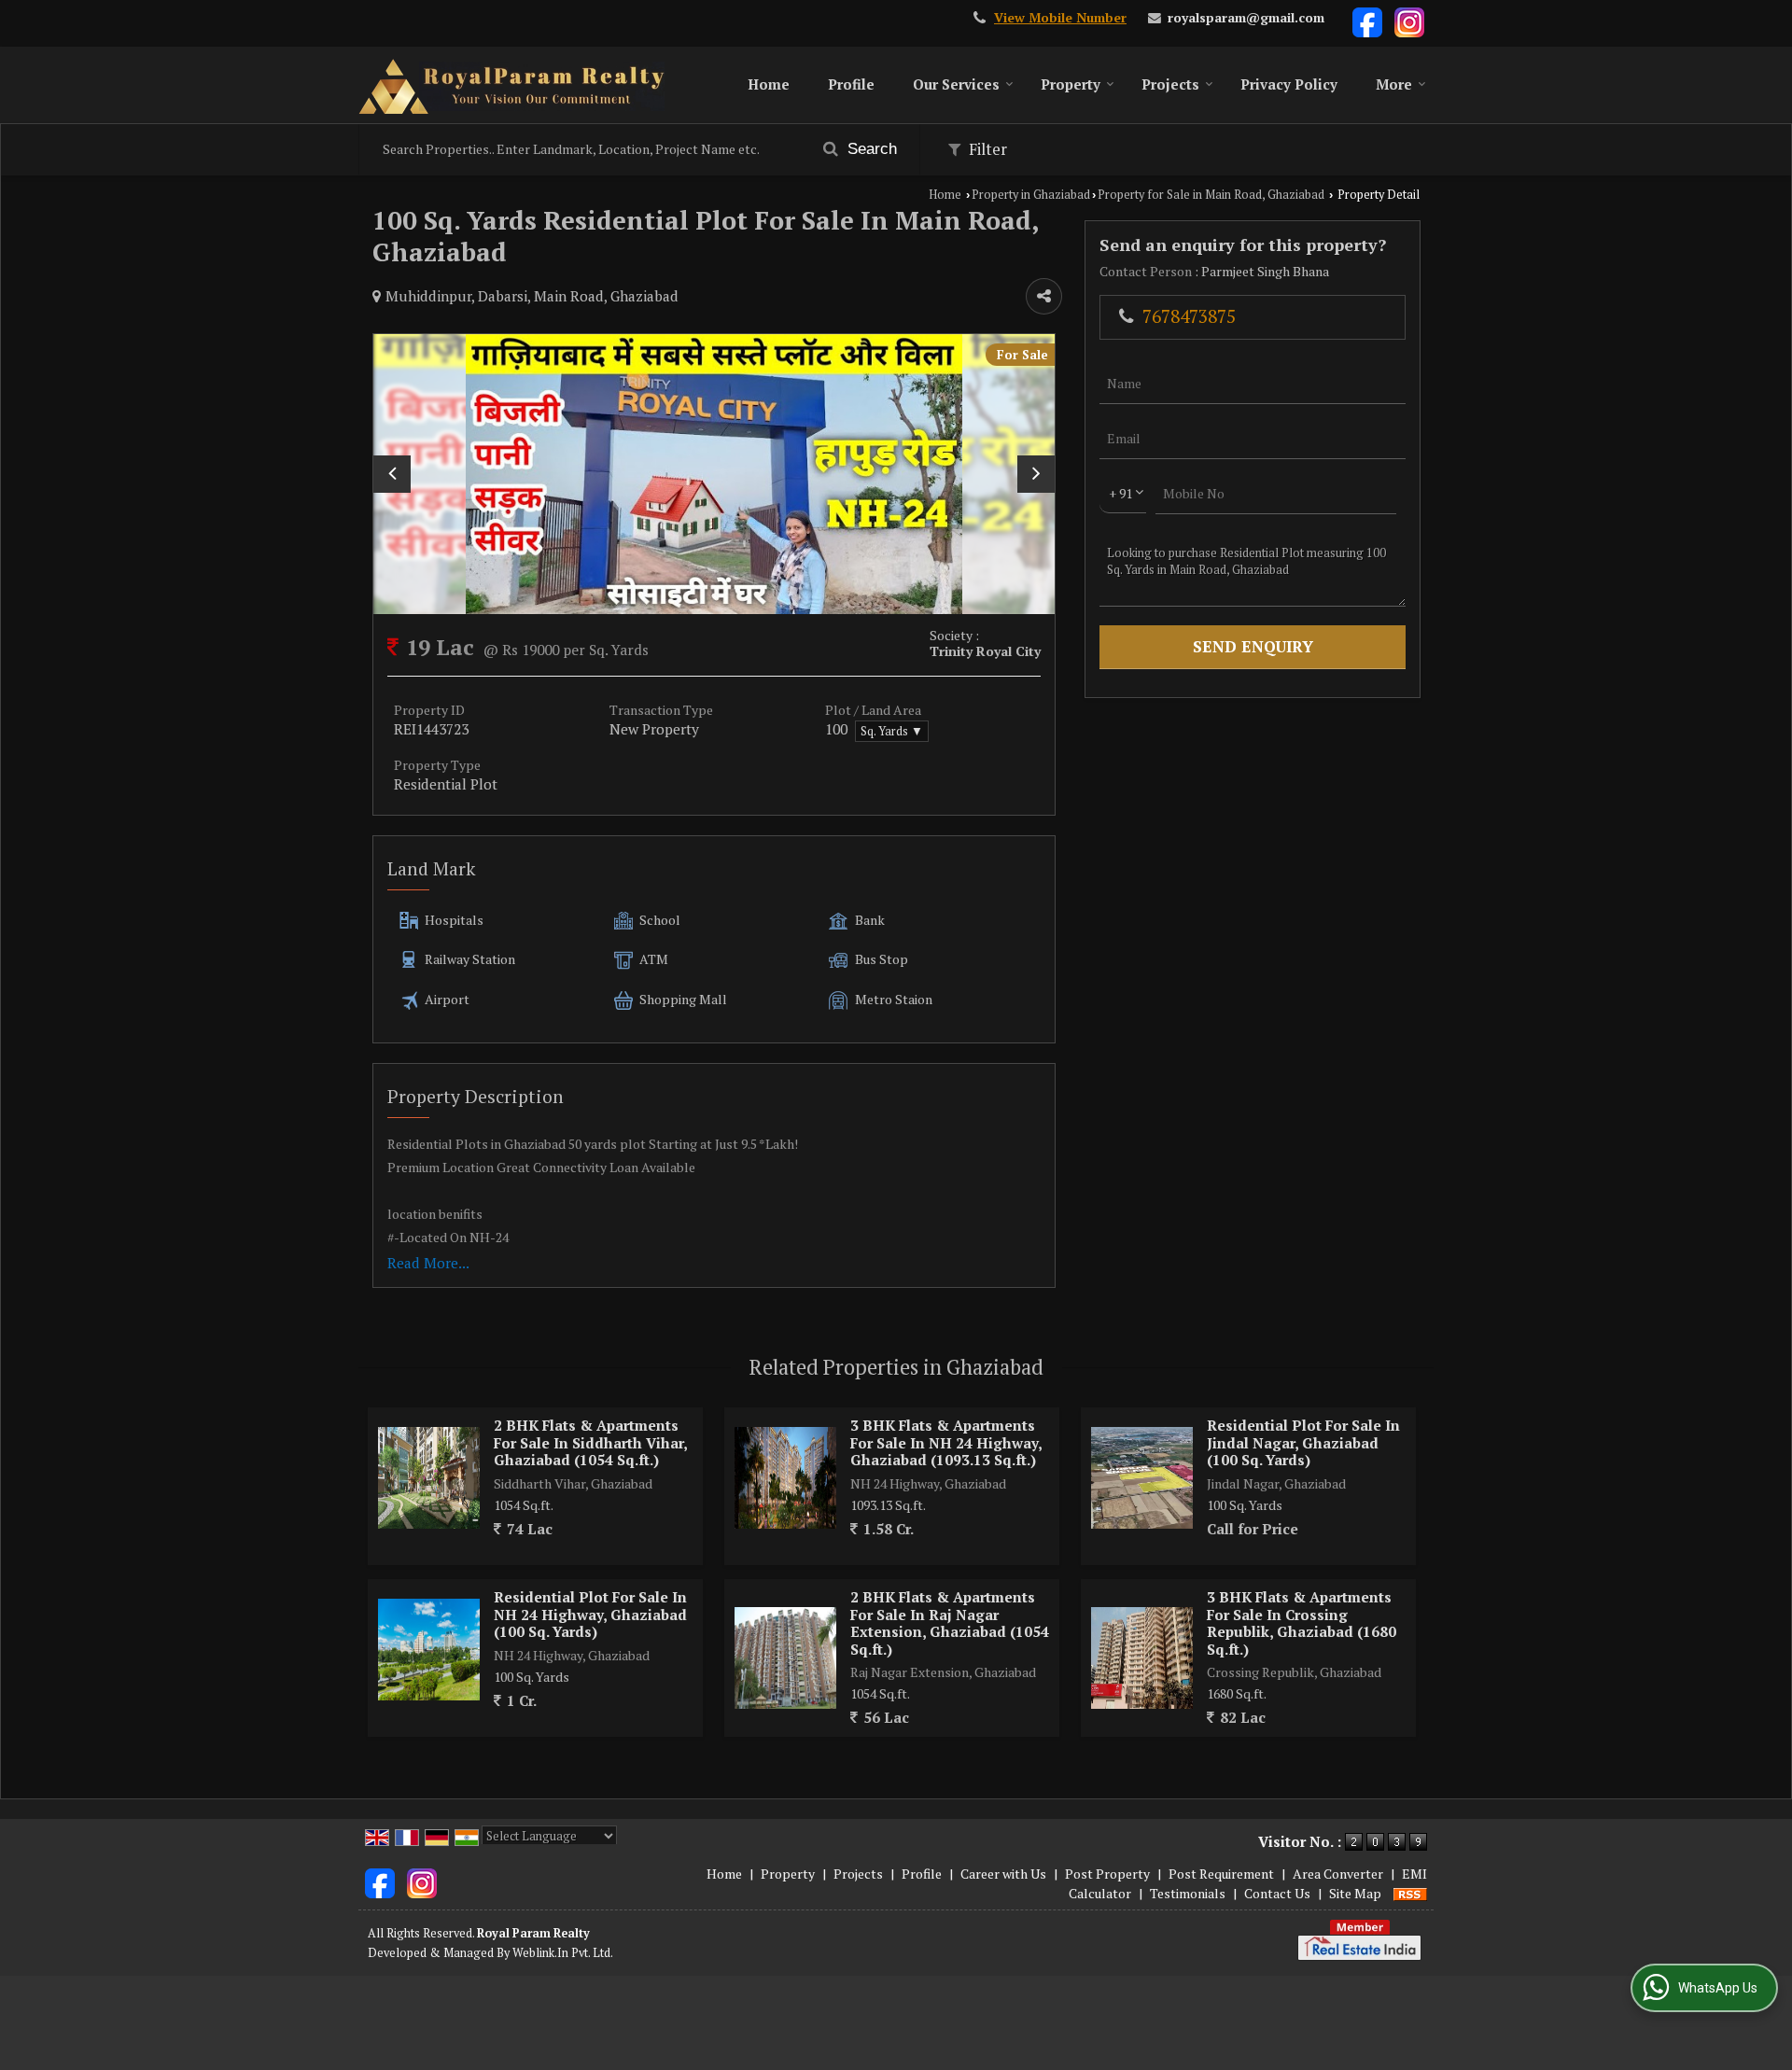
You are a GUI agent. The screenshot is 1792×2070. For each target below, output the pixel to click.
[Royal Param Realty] (511, 85)
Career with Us (1003, 1874)
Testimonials (1188, 1893)
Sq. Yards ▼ (892, 731)
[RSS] (1410, 1893)
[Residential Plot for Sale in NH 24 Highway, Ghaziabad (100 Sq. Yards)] (429, 1650)
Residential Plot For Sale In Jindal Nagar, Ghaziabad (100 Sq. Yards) (1303, 1442)
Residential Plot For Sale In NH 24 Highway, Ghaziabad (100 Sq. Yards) (590, 1614)
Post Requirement (1221, 1874)
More (1394, 84)
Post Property (1107, 1874)
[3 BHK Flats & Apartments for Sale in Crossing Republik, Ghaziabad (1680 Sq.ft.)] (1142, 1658)
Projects (1170, 84)
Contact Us (1277, 1893)
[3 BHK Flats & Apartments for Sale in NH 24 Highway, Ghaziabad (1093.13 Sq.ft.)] (785, 1478)
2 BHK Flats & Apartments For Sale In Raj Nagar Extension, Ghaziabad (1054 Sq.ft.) (950, 1622)
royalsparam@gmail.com (1246, 18)
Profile (851, 84)
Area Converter (1338, 1874)
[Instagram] (1409, 21)
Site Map (1355, 1893)
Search (870, 149)
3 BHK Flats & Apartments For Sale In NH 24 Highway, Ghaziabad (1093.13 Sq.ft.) (946, 1442)
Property (1071, 84)
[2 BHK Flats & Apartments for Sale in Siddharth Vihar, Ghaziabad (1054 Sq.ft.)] (429, 1478)
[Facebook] (1367, 21)
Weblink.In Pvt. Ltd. (563, 1953)
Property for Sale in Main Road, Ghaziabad (1211, 195)
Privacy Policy (1289, 84)
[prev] (392, 474)
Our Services (956, 84)
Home (769, 84)
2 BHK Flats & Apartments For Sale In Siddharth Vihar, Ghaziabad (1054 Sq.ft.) (590, 1442)
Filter (986, 149)
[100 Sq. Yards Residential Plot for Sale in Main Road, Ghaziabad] (714, 474)
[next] (1036, 474)
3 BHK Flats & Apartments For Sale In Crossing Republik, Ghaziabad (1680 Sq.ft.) (1302, 1622)
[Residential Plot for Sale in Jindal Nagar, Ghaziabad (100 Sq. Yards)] (1142, 1478)
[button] (1060, 18)
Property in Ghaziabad (1031, 195)
